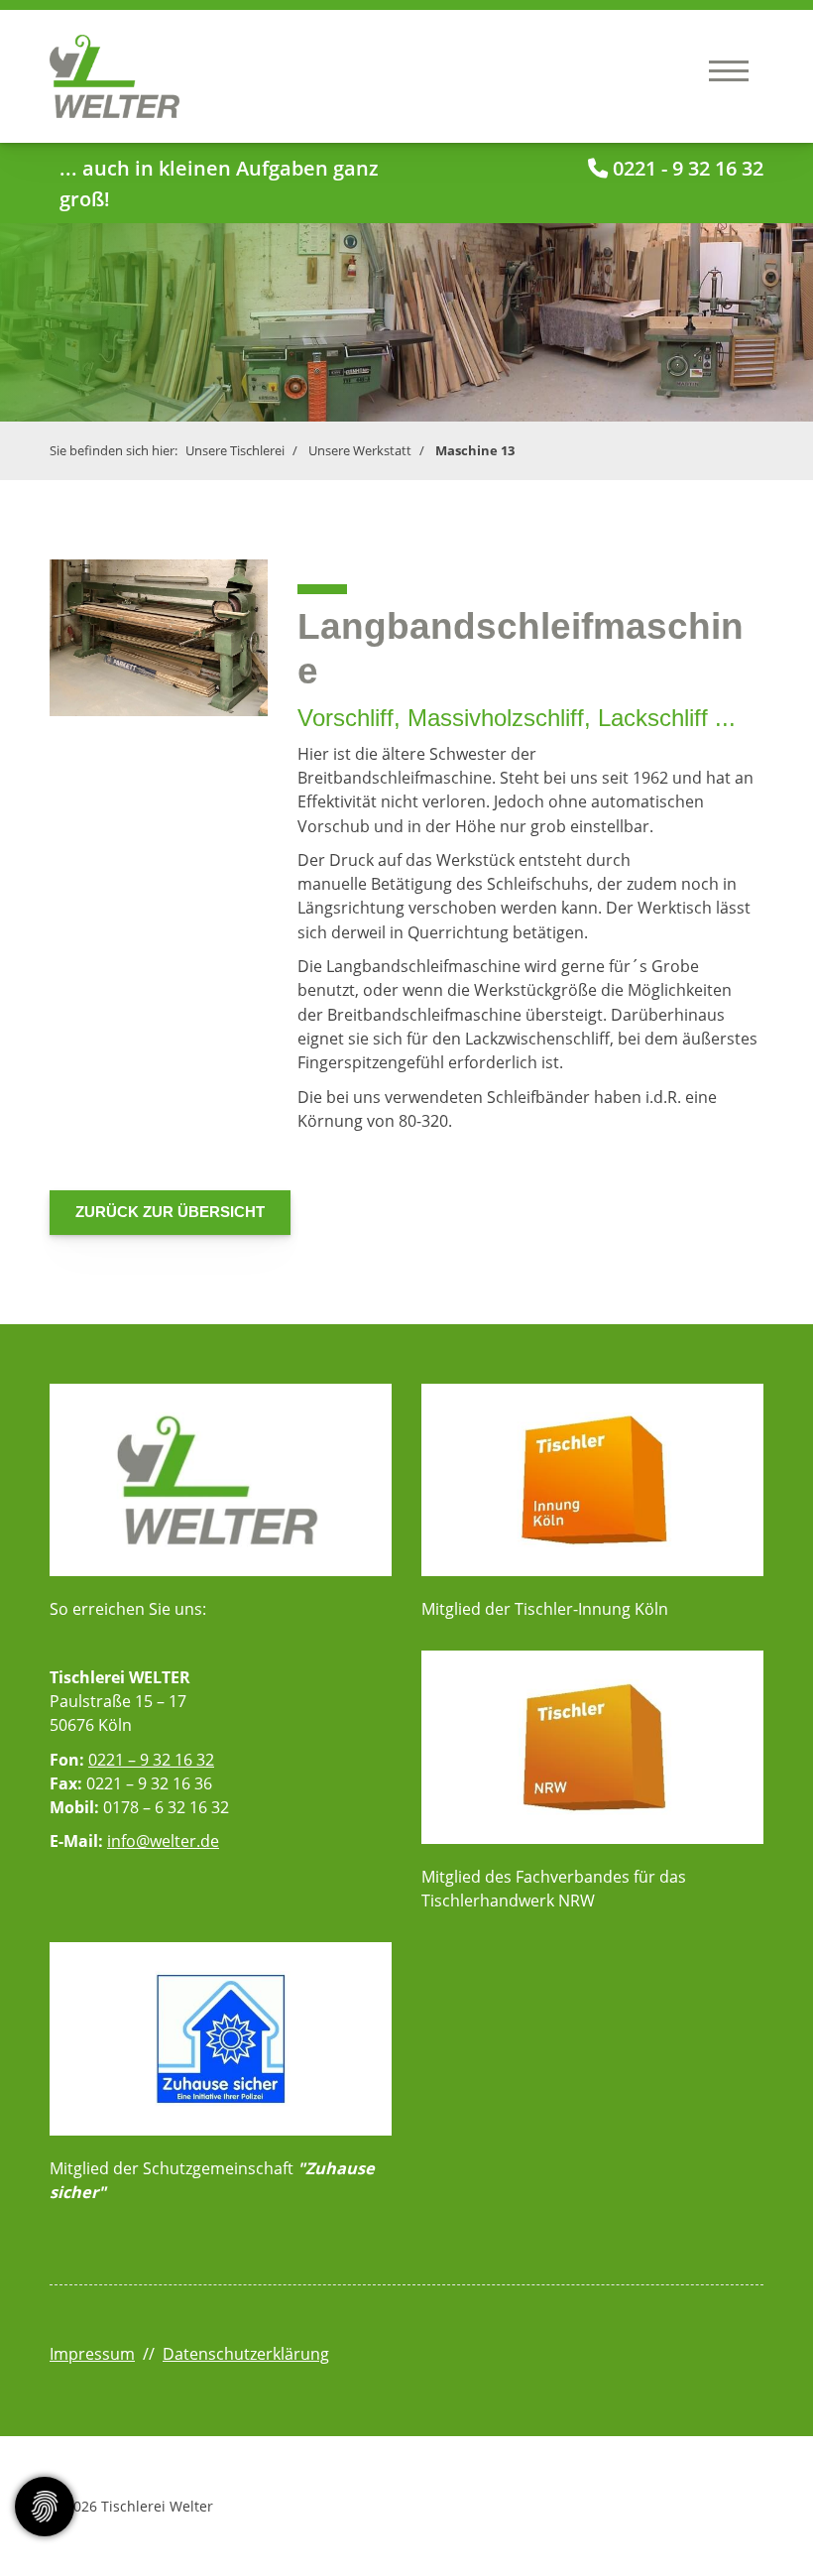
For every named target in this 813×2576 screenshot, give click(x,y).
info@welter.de (163, 1841)
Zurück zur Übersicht (170, 1212)
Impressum (92, 2354)
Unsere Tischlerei (235, 450)
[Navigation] (729, 70)
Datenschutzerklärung (246, 2354)
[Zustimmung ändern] (45, 2507)
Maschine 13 (475, 450)
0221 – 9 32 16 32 (151, 1760)
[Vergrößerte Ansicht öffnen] (159, 638)
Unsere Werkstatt (360, 450)
